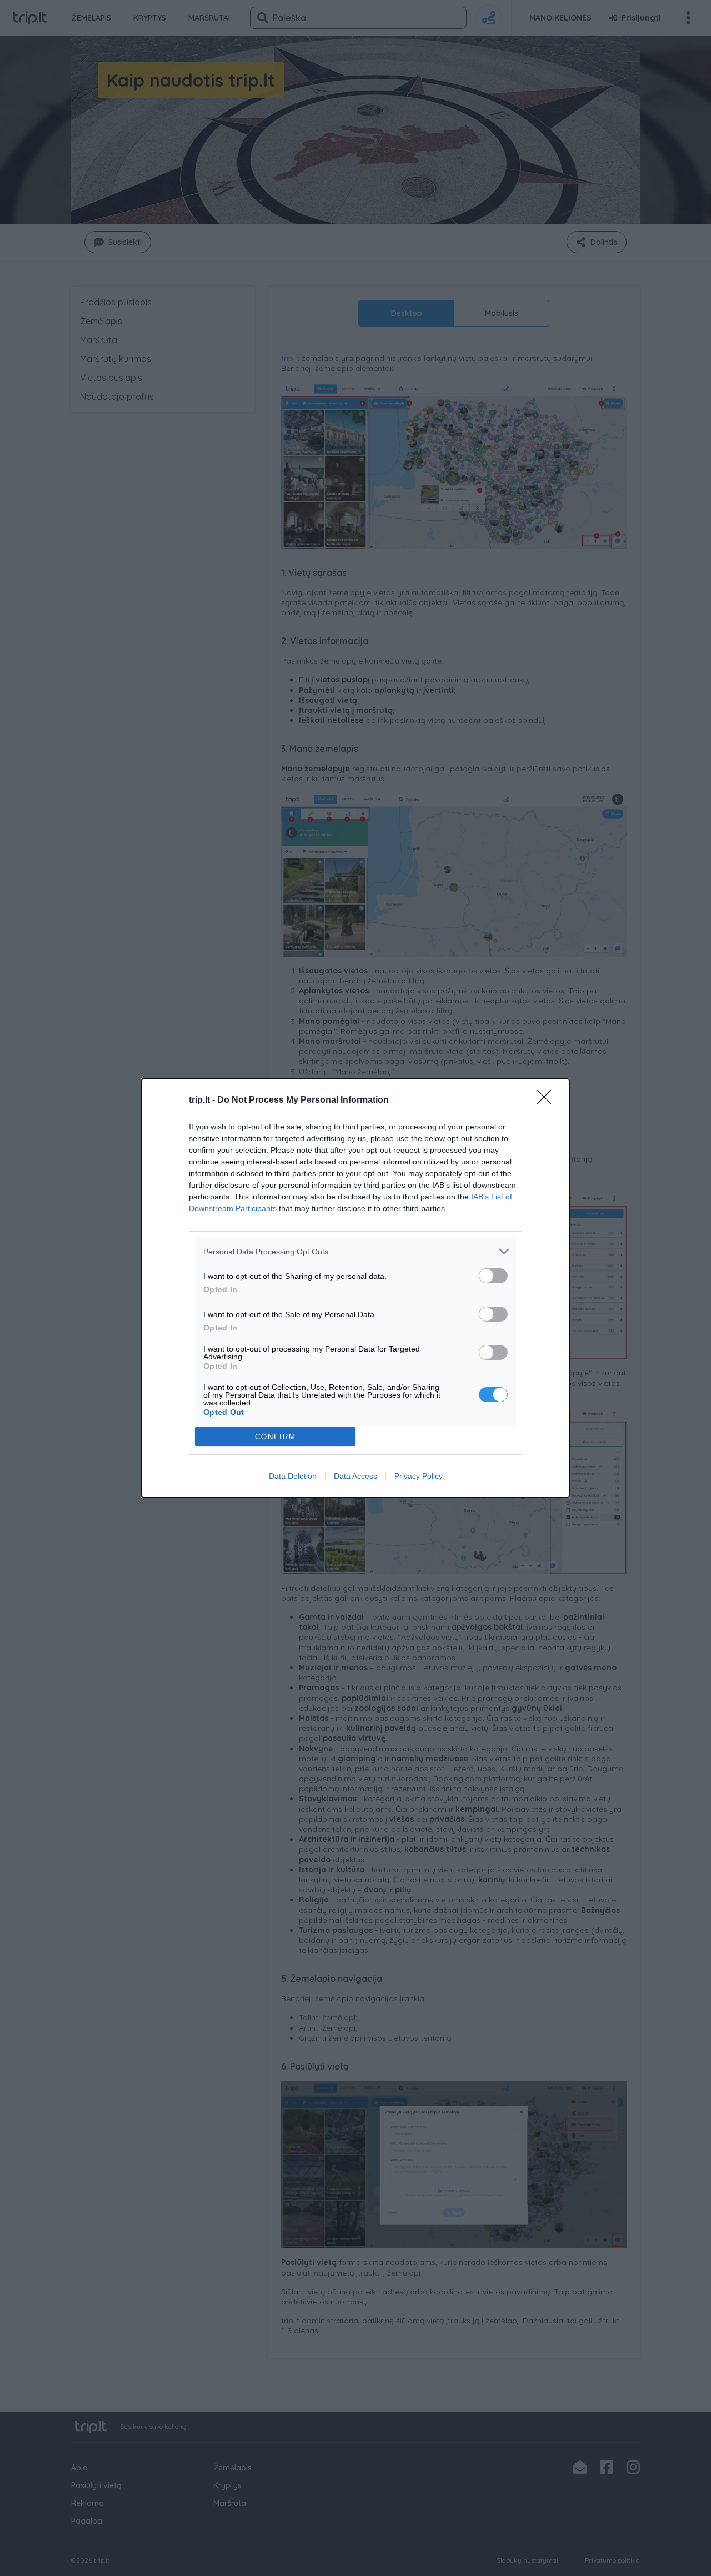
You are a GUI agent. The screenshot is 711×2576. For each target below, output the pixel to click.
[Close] (548, 1101)
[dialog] (355, 1288)
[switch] (493, 1276)
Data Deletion (293, 1476)
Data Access (355, 1476)
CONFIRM (276, 1437)
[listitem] (355, 1251)
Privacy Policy (419, 1476)
